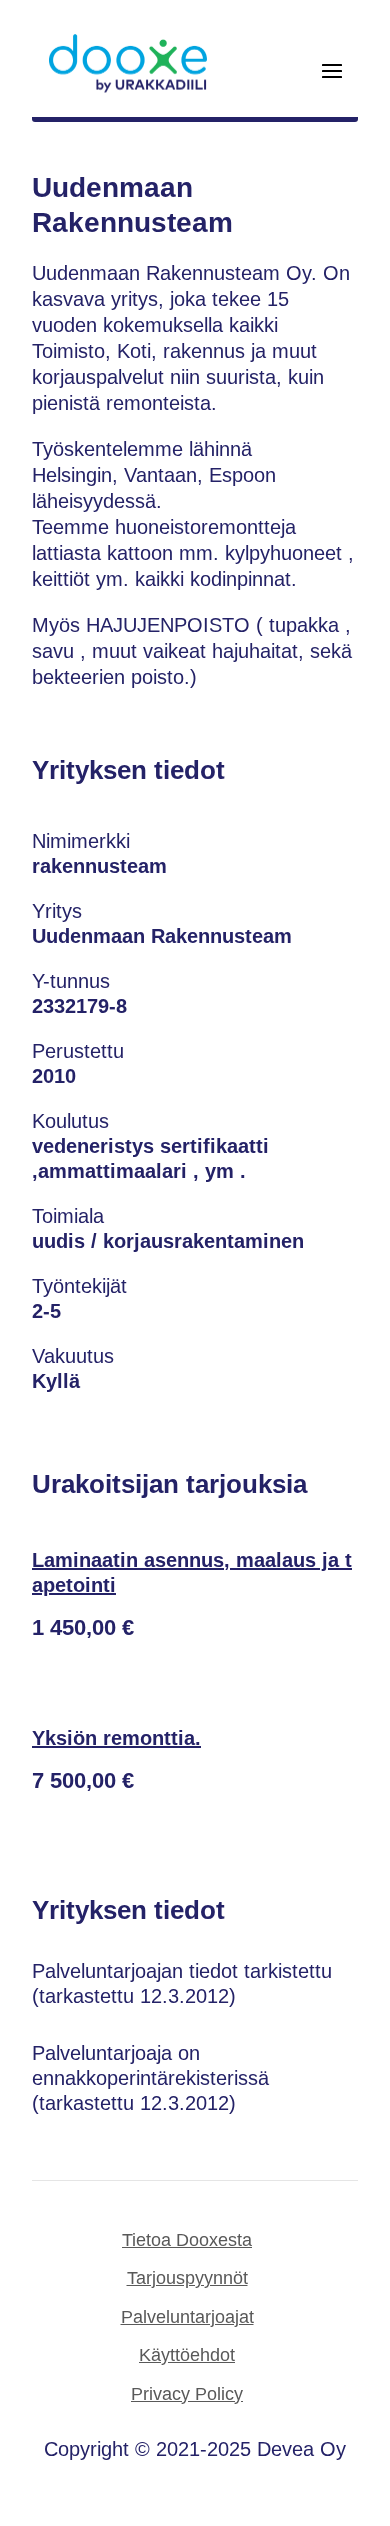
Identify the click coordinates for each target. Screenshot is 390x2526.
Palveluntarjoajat (187, 2317)
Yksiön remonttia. (116, 1738)
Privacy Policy (187, 2394)
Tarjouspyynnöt (187, 2278)
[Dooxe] (128, 88)
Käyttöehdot (187, 2355)
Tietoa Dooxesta (187, 2240)
